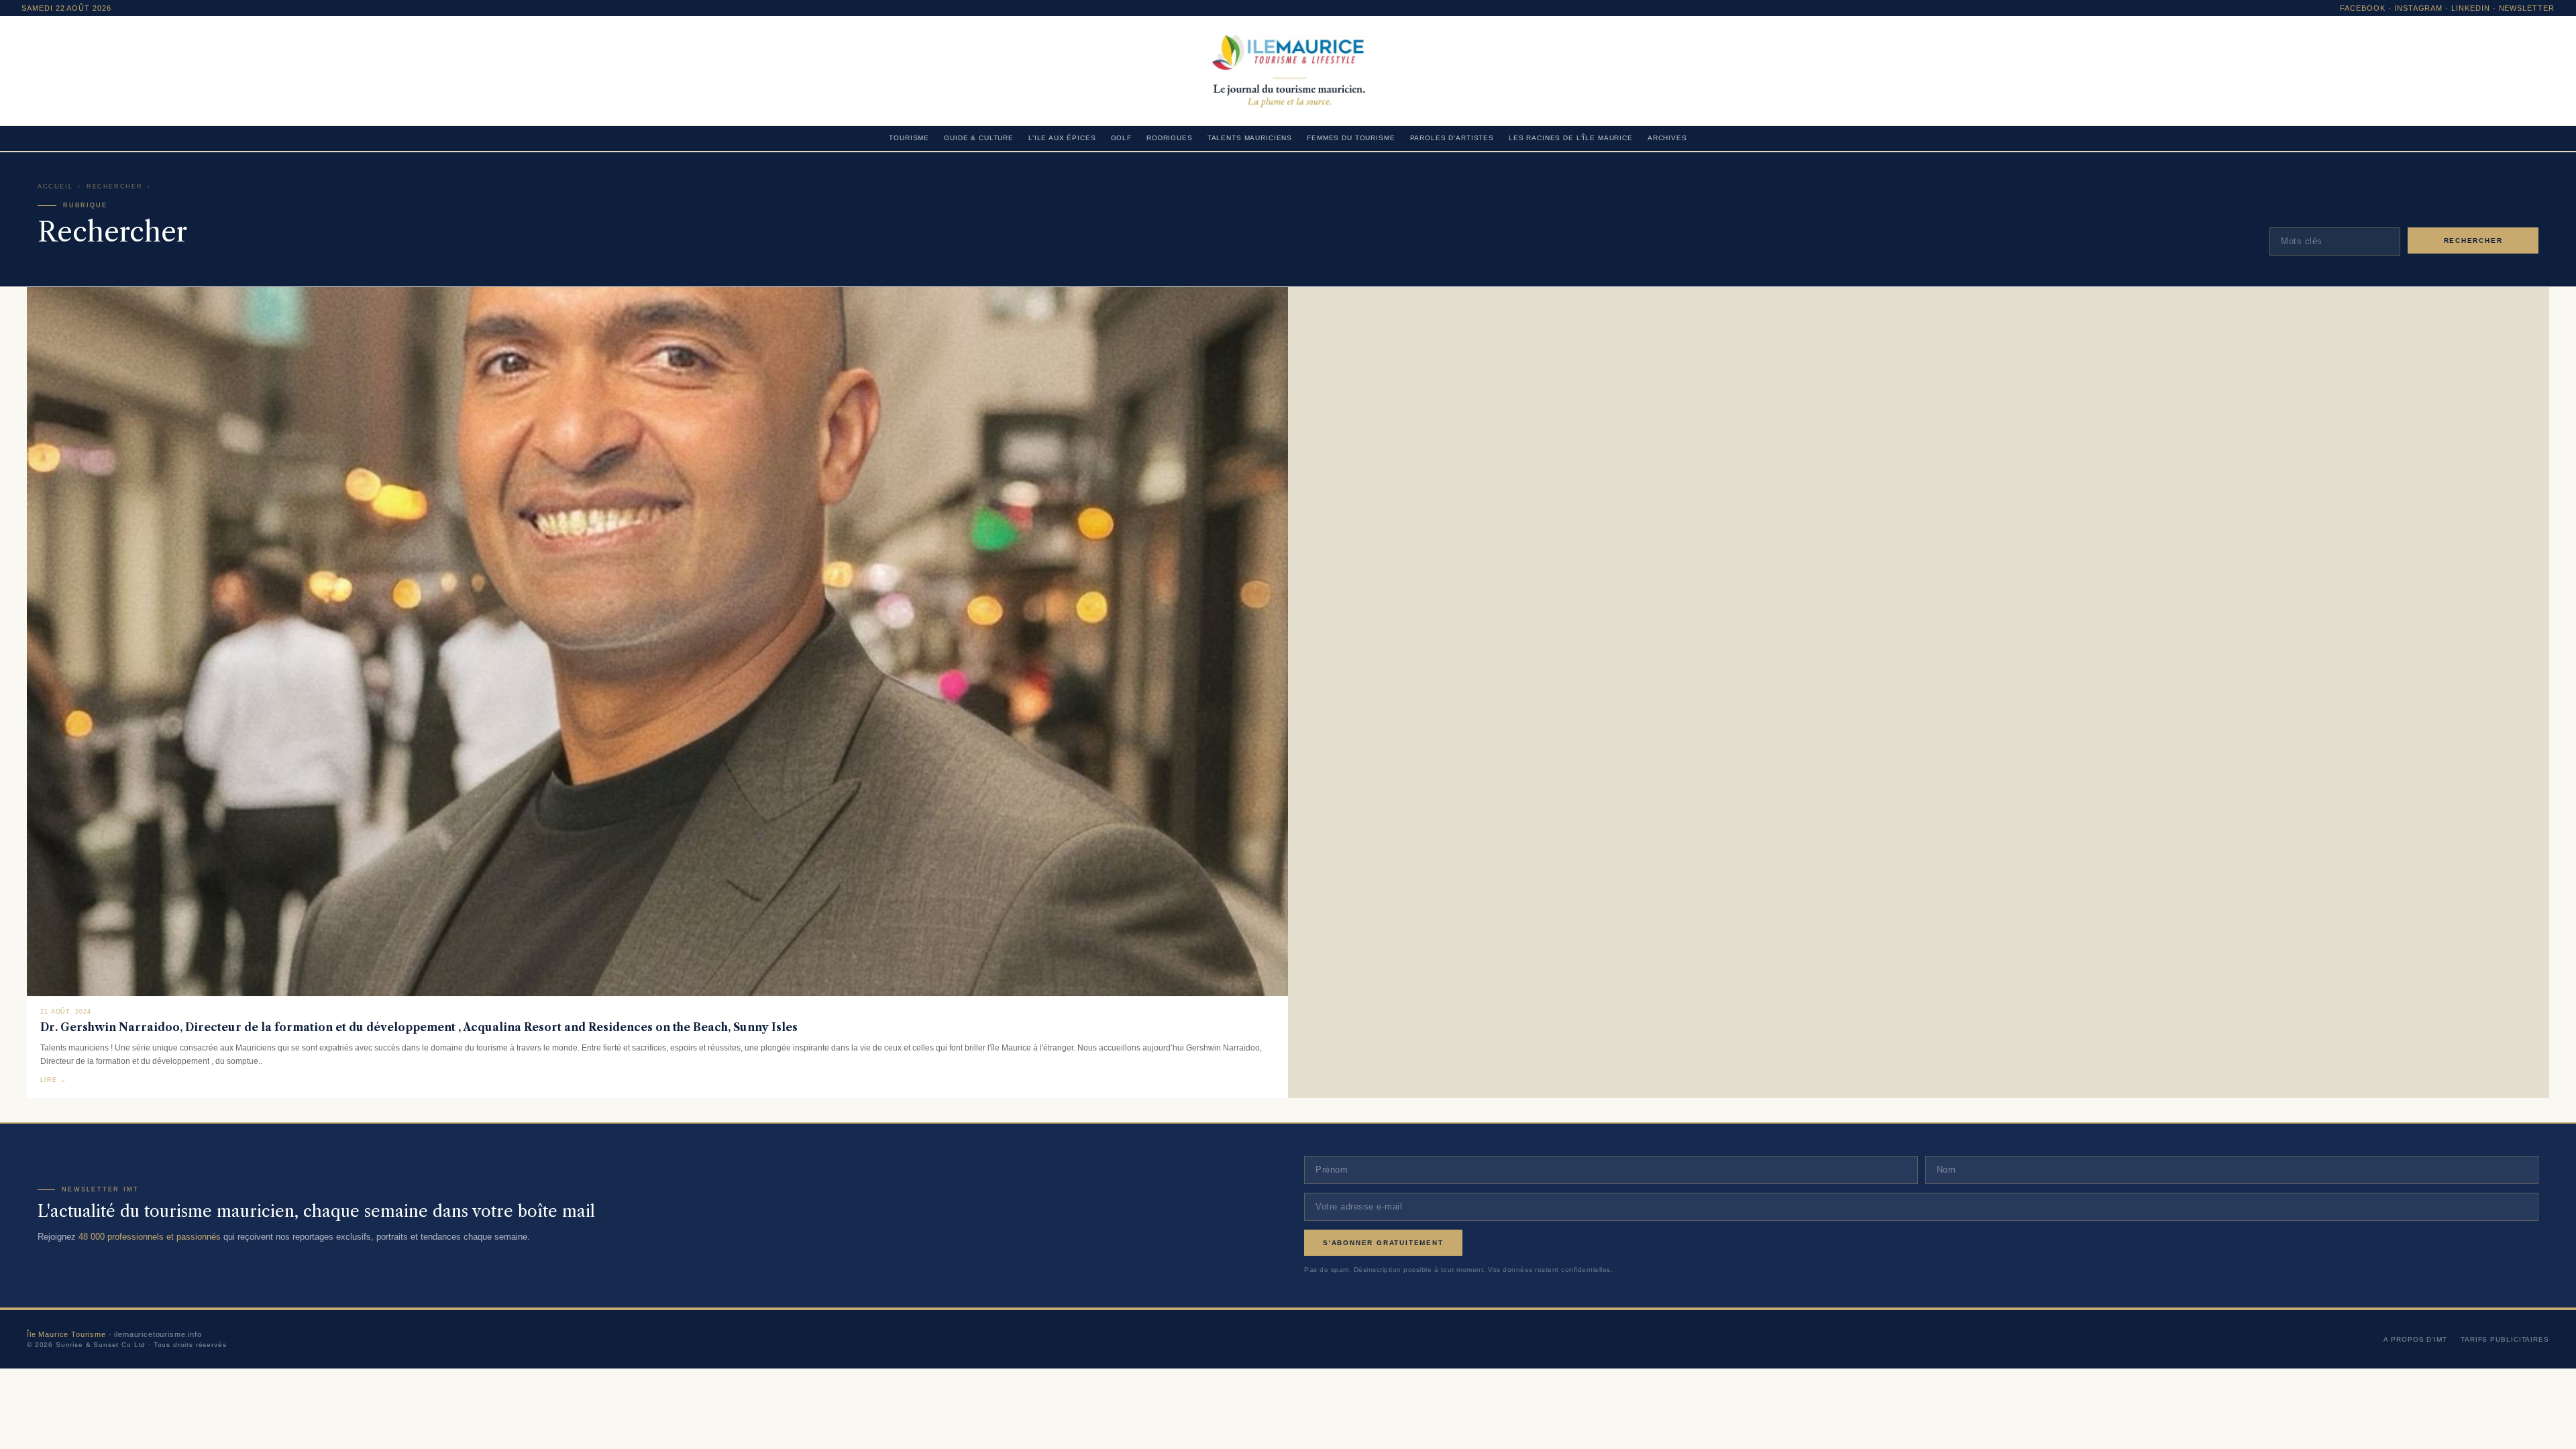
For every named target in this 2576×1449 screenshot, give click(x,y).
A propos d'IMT (2415, 1339)
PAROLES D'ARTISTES (1452, 138)
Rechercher (114, 186)
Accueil (55, 186)
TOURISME (909, 138)
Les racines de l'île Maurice (1571, 138)
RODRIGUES (1170, 138)
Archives (1667, 138)
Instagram (2419, 8)
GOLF (1121, 138)
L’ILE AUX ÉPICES (1062, 138)
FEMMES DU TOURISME (1351, 138)
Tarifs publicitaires (2505, 1339)
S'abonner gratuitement (1383, 1243)
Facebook (2363, 8)
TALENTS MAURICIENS (1250, 138)
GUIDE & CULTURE (979, 138)
